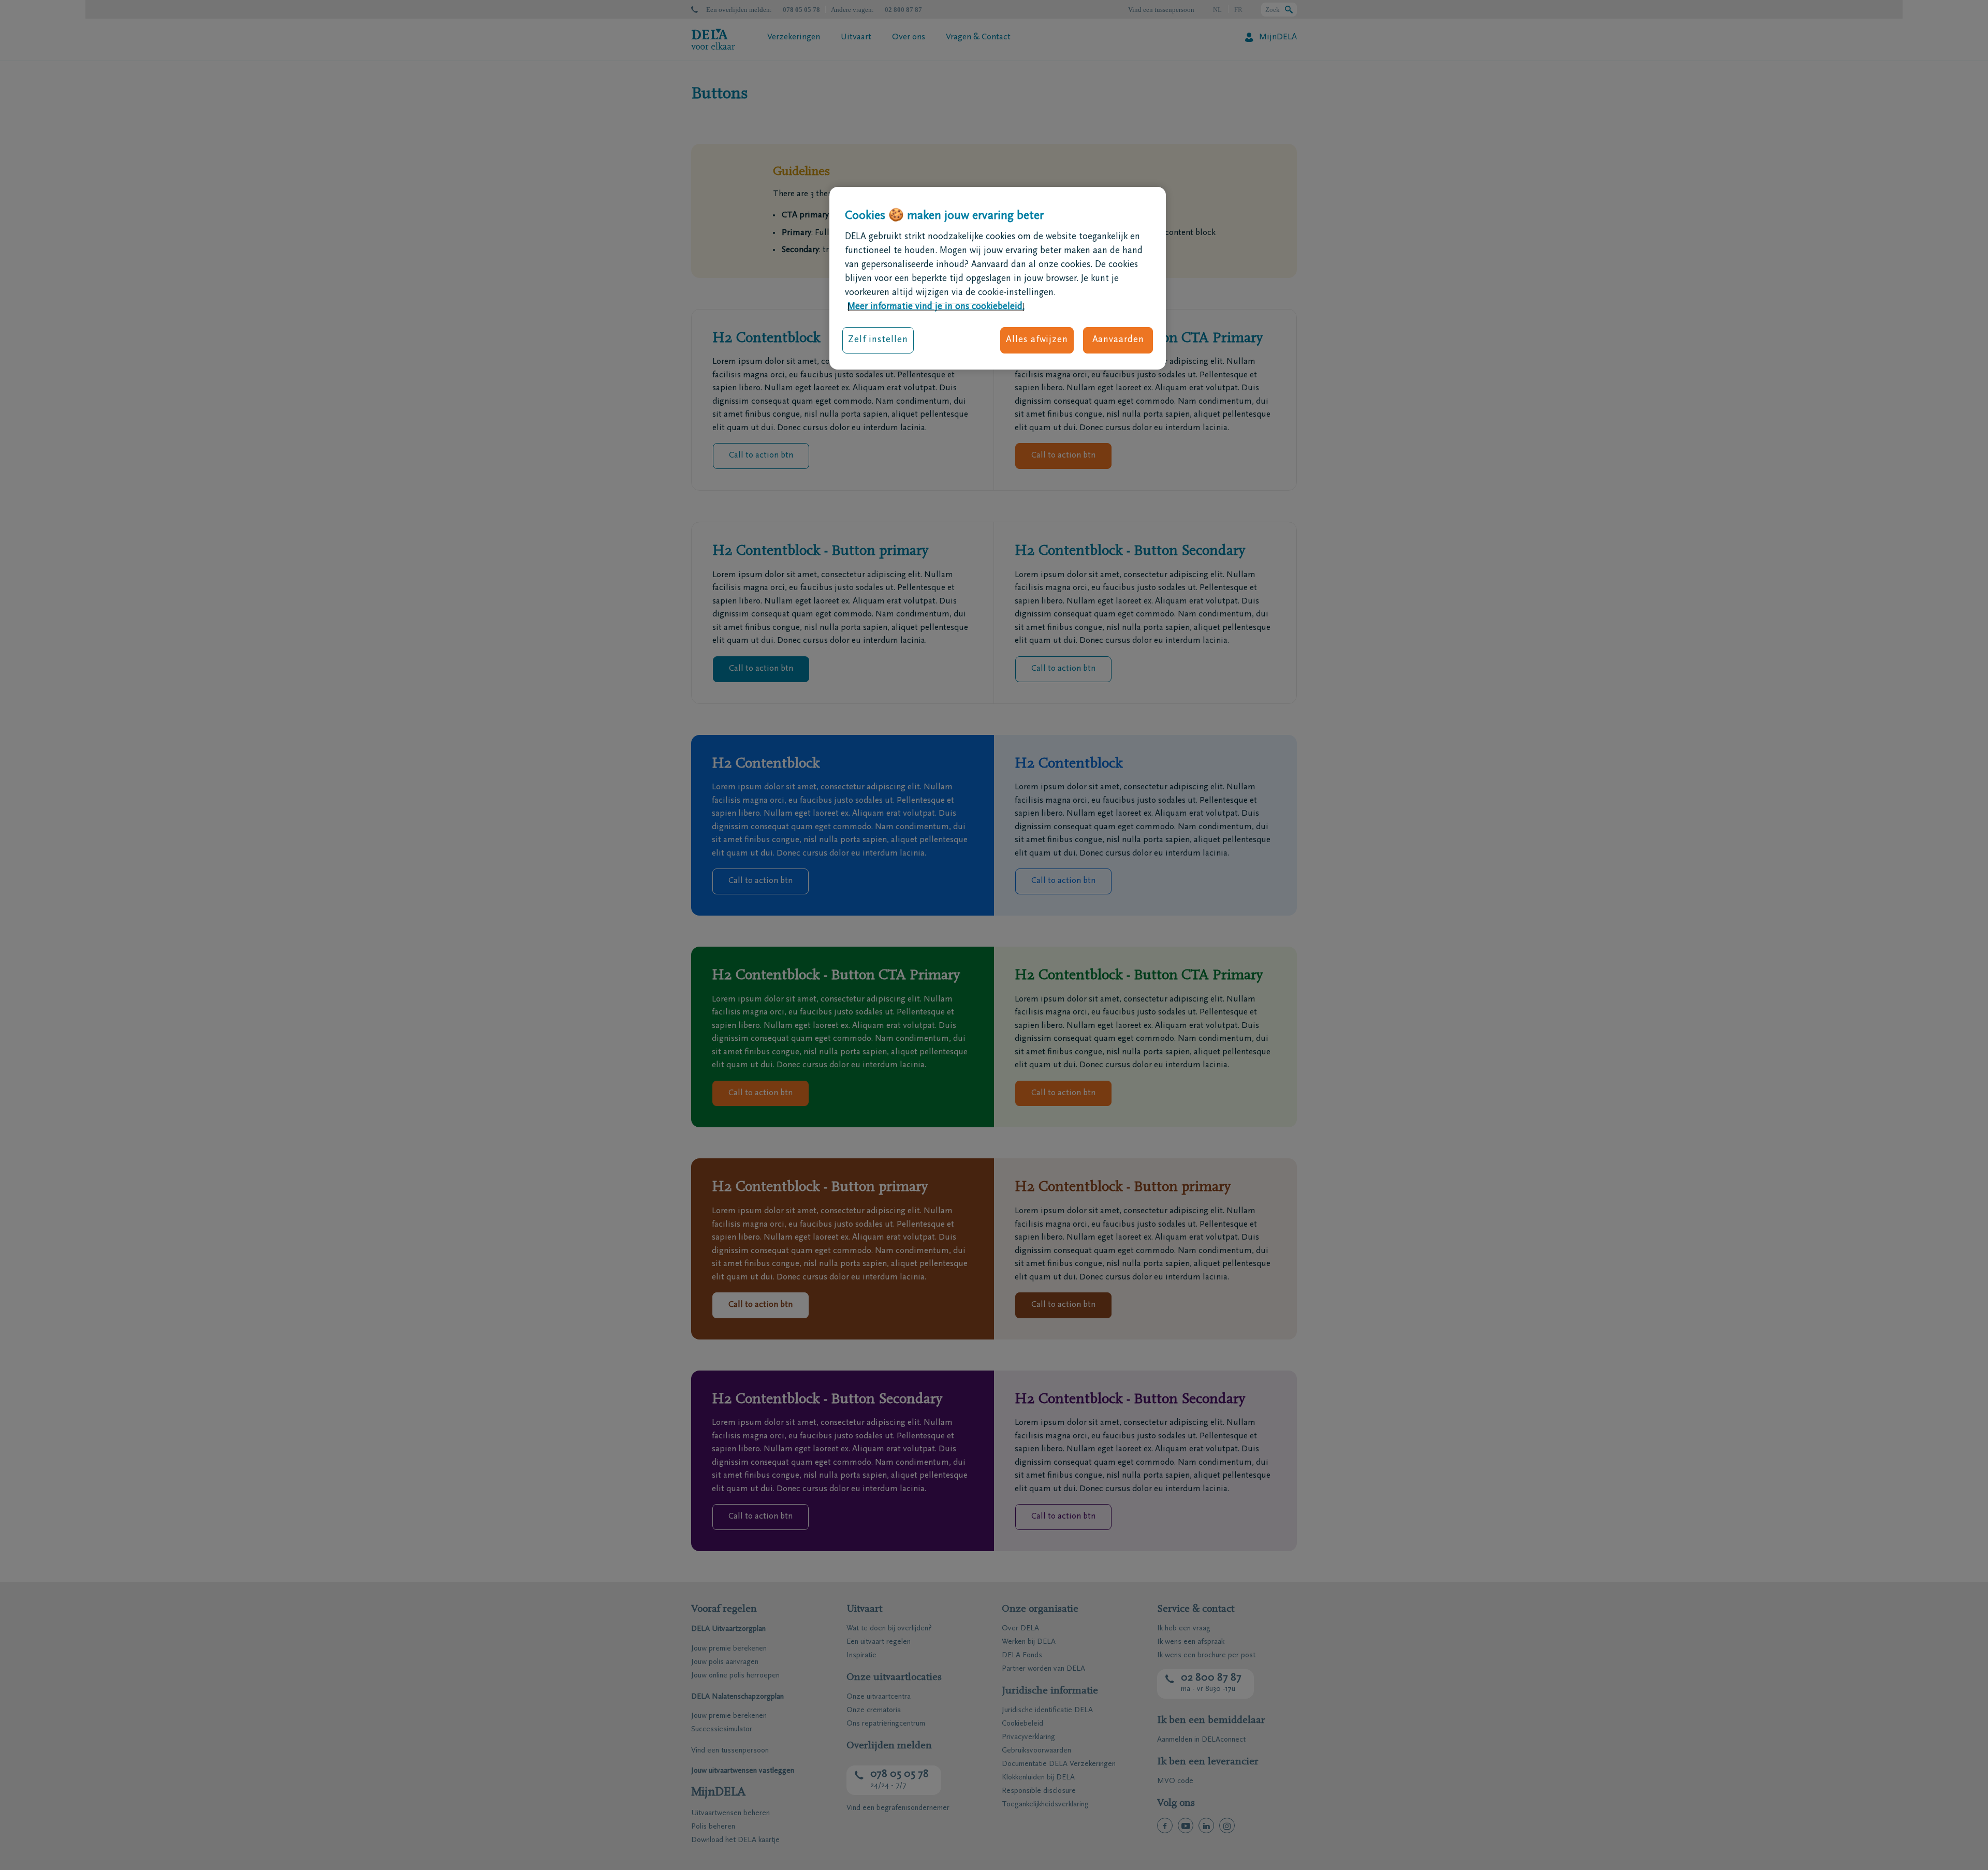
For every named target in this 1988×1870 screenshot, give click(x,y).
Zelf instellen (878, 340)
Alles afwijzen (1037, 340)
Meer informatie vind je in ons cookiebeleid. (936, 307)
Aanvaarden (1118, 340)
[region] (998, 278)
